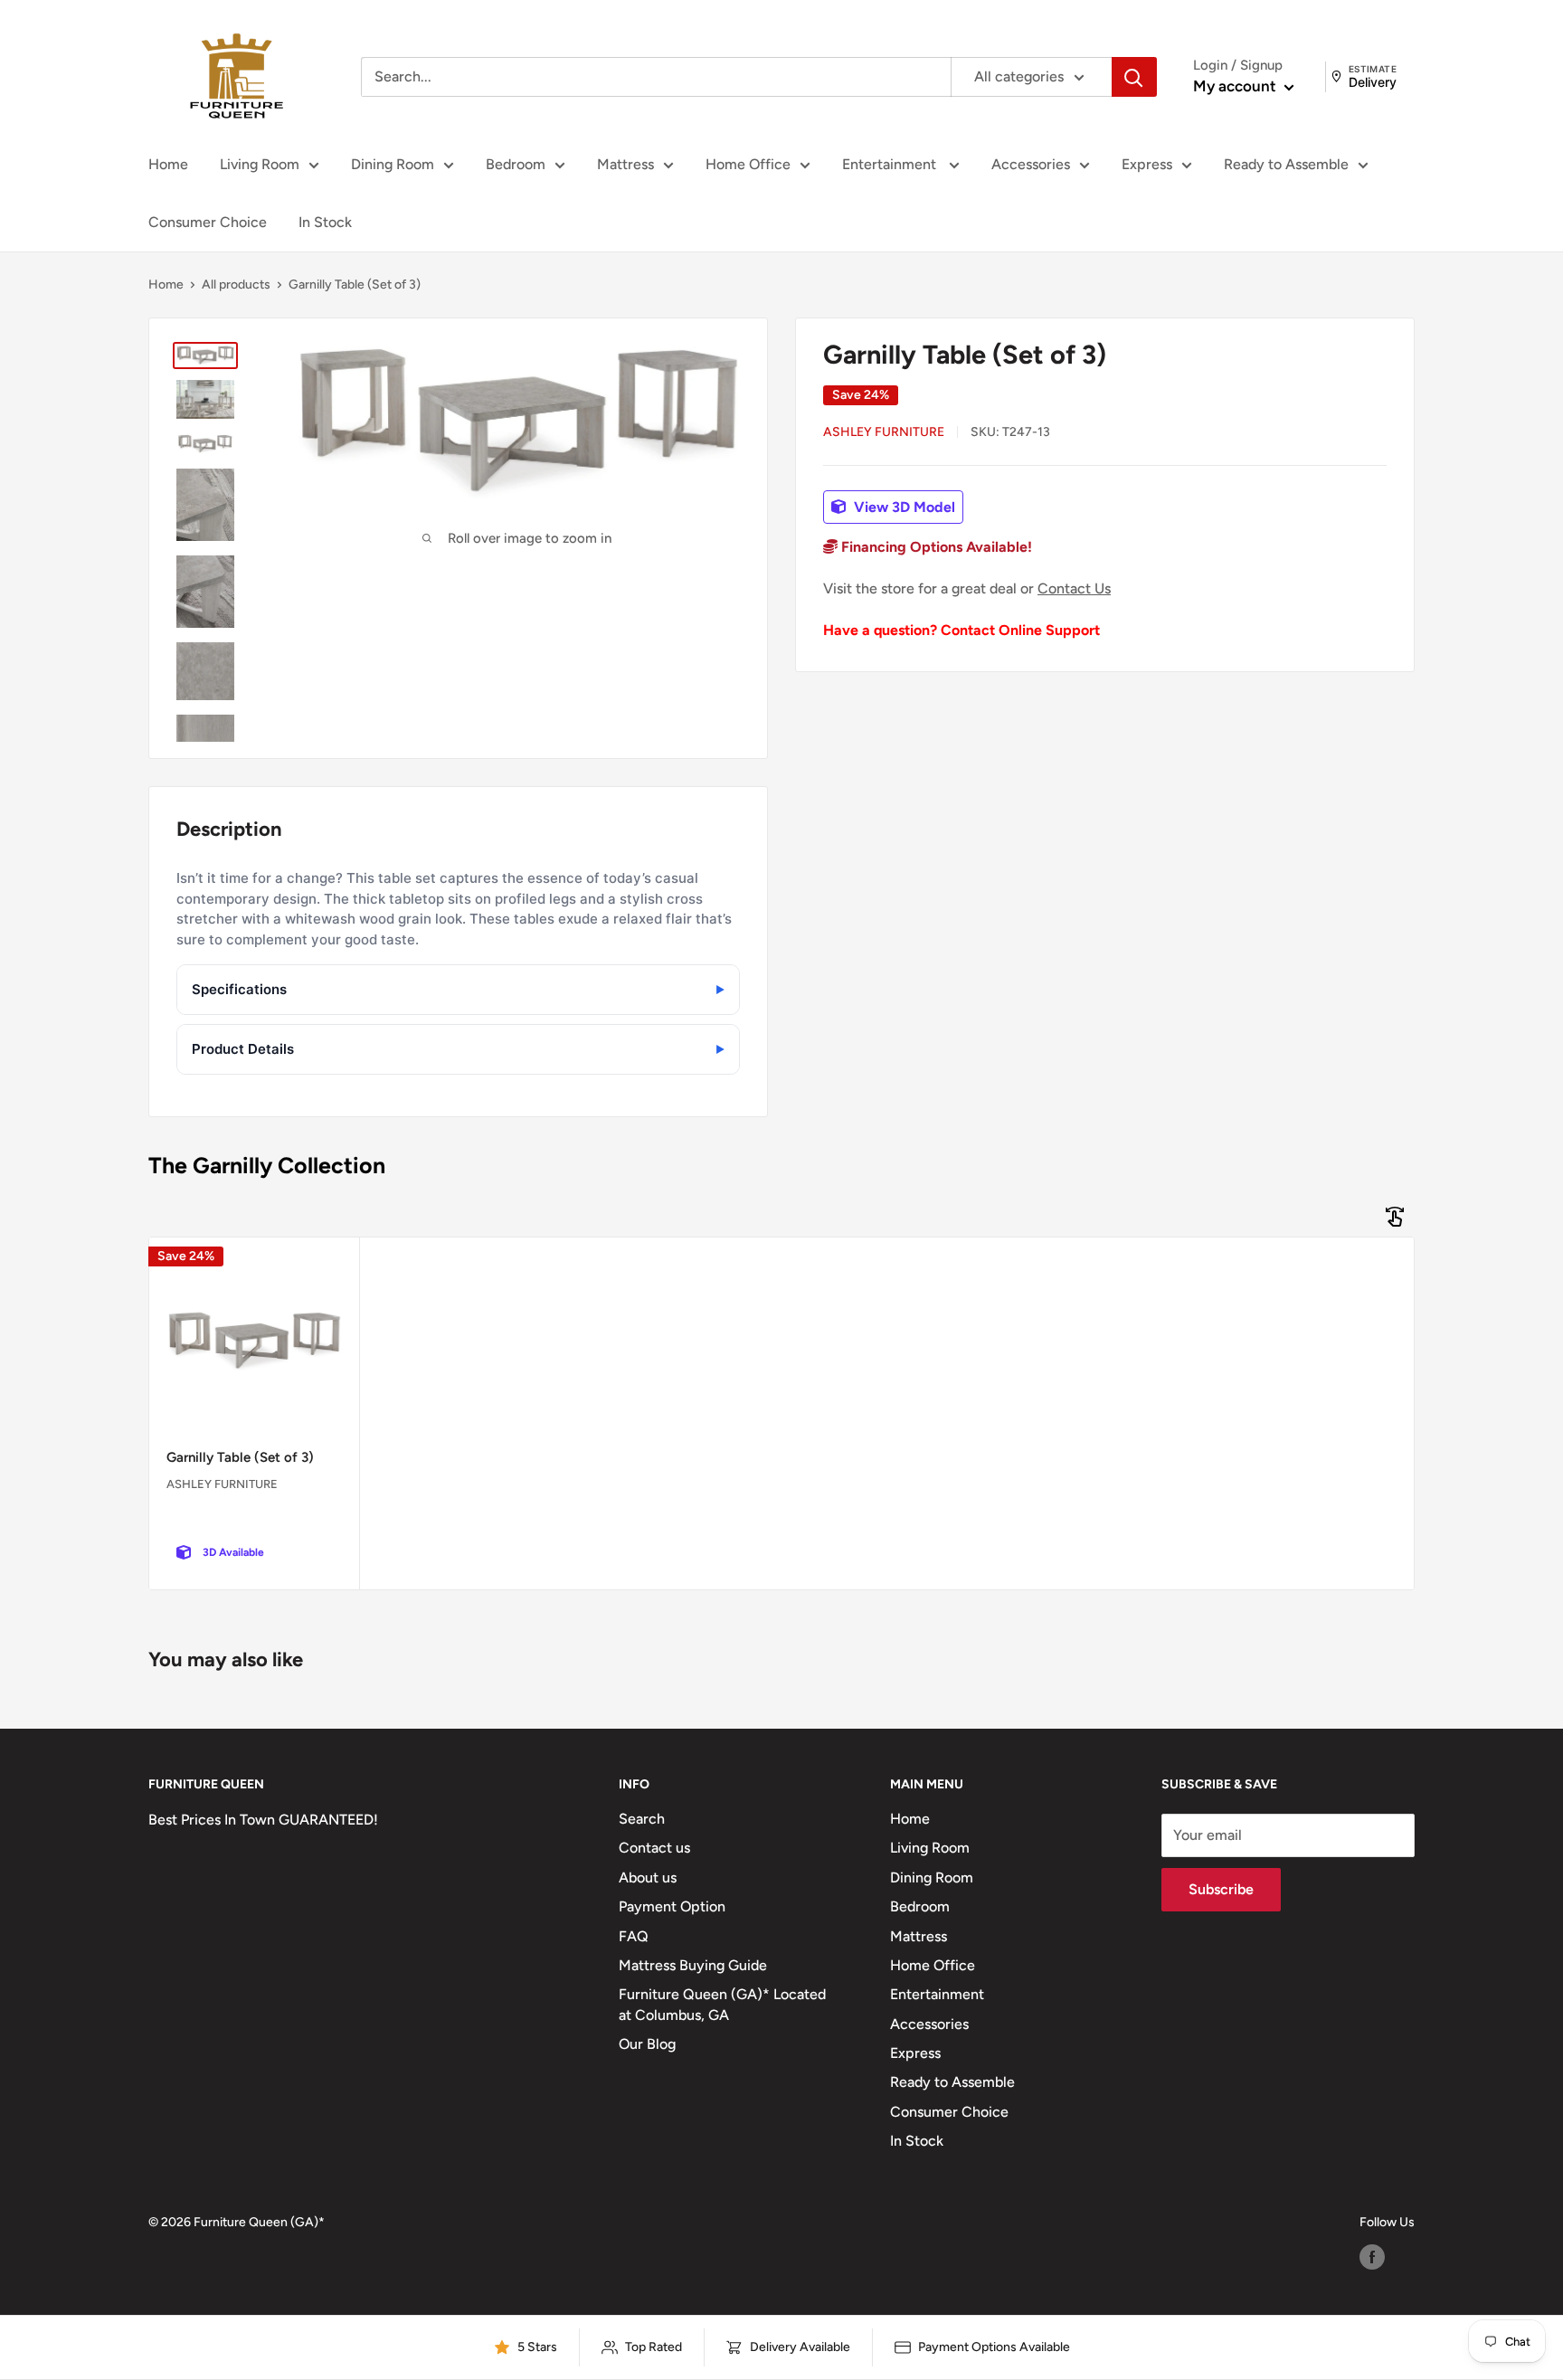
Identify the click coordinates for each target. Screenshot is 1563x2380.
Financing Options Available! (935, 548)
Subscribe (1221, 1889)
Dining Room (393, 164)
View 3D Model (903, 507)
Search (642, 1819)
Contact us (654, 1848)
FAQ (634, 1936)
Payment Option (672, 1906)
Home (168, 164)
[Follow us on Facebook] (1372, 2257)
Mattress (625, 164)
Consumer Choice (208, 222)
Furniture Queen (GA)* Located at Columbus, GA (722, 2004)
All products (236, 284)
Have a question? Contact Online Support (961, 630)
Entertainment (891, 164)
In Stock (325, 222)
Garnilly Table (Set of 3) (240, 1457)
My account (1236, 86)
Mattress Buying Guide (693, 1965)
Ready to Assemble (1286, 164)
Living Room (260, 164)
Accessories (1031, 164)
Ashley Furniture (884, 432)
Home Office (748, 164)
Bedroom (516, 164)
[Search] (1134, 77)
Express (1147, 164)
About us (648, 1877)
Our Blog (647, 2044)
